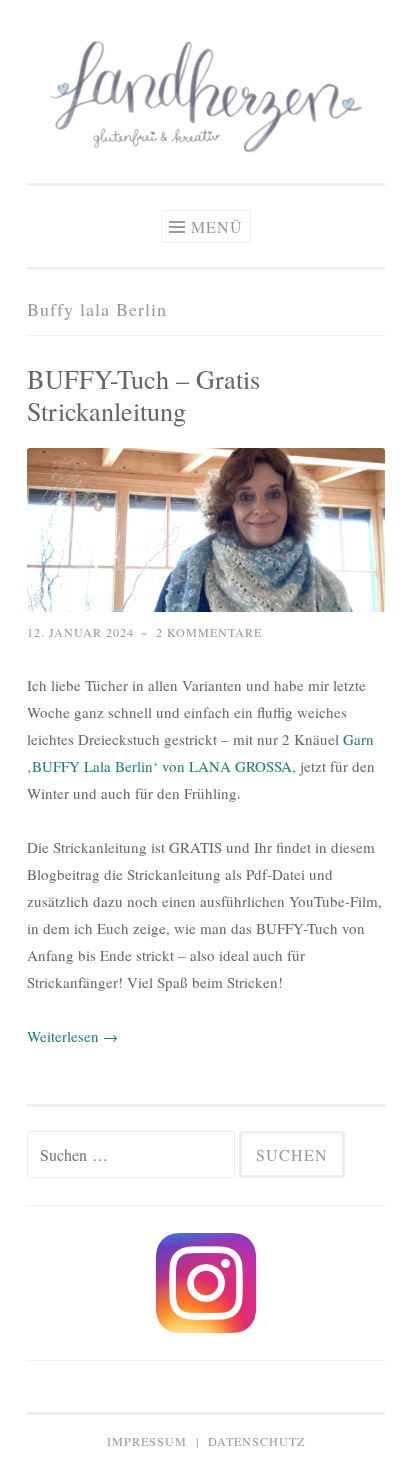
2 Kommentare (209, 632)
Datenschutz (256, 1441)
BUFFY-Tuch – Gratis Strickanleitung (143, 394)
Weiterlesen (72, 1036)
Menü (217, 226)
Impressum (147, 1441)
